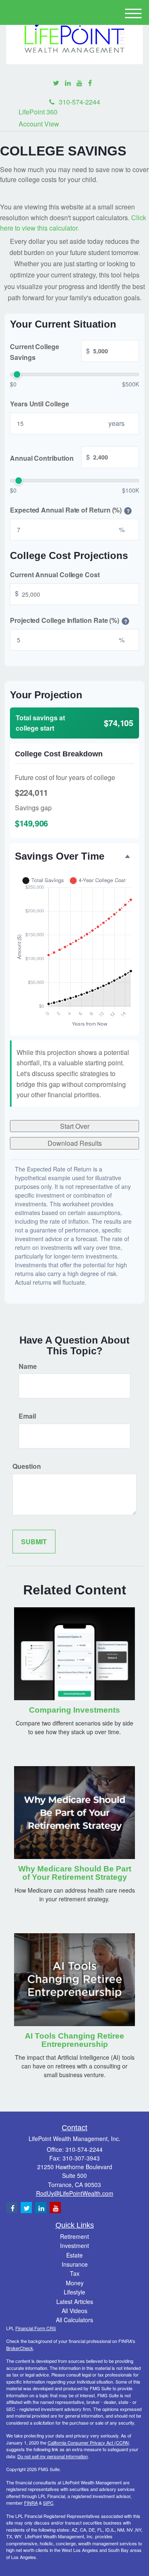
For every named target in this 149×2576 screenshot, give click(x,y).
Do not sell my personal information (53, 2456)
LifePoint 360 (38, 112)
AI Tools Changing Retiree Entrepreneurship (74, 2040)
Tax (75, 2273)
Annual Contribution (50, 457)
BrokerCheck (20, 2348)
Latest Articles (75, 2301)
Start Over (75, 1126)
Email (27, 1416)
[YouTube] (79, 83)
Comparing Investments (74, 1710)
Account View (39, 124)
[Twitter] (56, 83)
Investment (74, 2245)
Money (75, 2283)
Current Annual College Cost (55, 575)
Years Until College (39, 404)
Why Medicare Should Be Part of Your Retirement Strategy (75, 1873)
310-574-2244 (79, 102)
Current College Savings (50, 352)
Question (27, 1466)
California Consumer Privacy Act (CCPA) (89, 2442)
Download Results (75, 1143)
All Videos (74, 2311)
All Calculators (74, 2320)
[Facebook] (90, 83)
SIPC (48, 2503)
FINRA (31, 2503)
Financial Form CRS (36, 2328)
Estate (74, 2255)
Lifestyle (74, 2292)
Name (28, 1366)
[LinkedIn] (68, 83)
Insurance (75, 2264)
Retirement (74, 2236)
